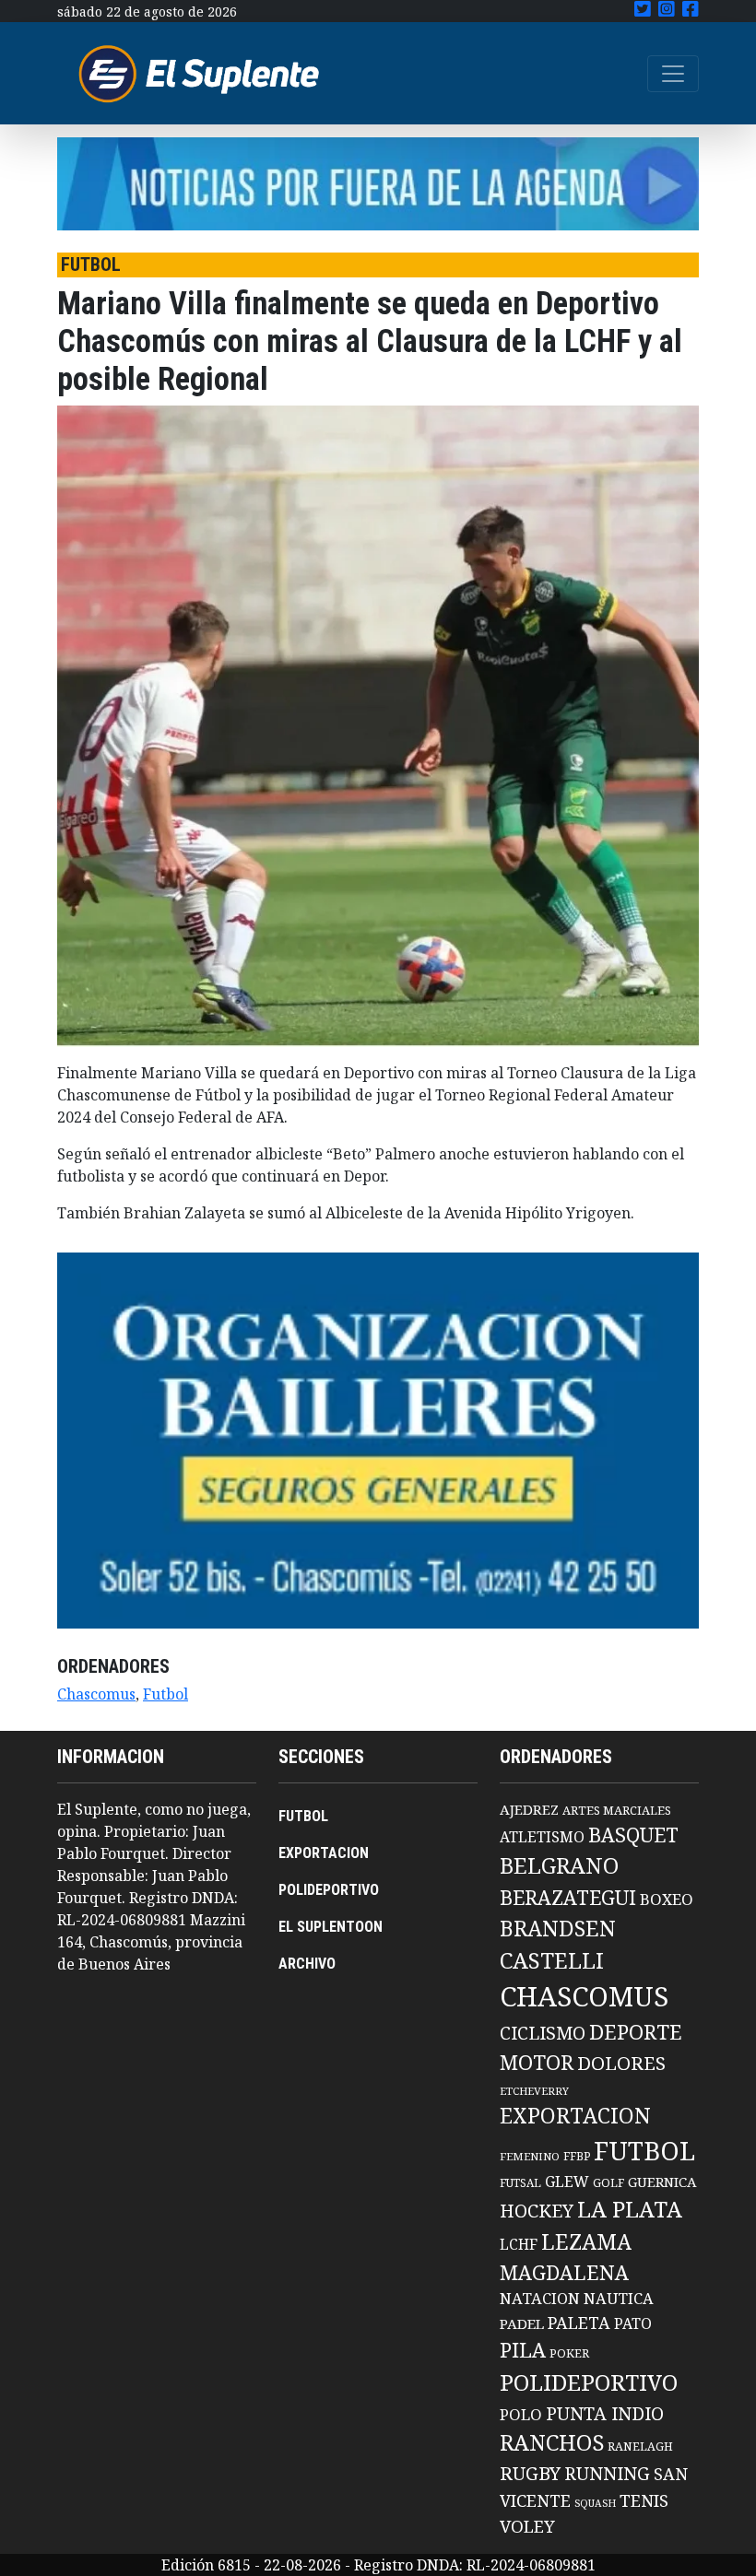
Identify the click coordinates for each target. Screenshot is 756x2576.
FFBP (577, 2156)
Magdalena (564, 2272)
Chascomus (96, 1694)
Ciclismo (543, 2033)
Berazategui (568, 1897)
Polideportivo (589, 2382)
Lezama (586, 2241)
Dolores (621, 2063)
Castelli (552, 1960)
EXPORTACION (324, 1853)
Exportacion (575, 2116)
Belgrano (559, 1865)
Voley (527, 2526)
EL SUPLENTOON (331, 1927)
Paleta (579, 2323)
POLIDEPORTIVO (329, 1890)
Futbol (165, 1694)
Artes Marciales (617, 1810)
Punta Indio (605, 2413)
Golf (608, 2183)
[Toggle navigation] (673, 74)
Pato (633, 2323)
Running (607, 2473)
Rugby (530, 2473)
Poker (569, 2353)
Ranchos (552, 2442)
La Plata (630, 2209)
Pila (523, 2350)
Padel (522, 2323)
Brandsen (558, 1928)
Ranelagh (640, 2447)
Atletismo (542, 1837)
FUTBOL (303, 1816)
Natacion (540, 2298)
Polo (521, 2414)
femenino (530, 2156)
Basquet (633, 1835)
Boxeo (667, 1899)
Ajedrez (529, 1809)
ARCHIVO (307, 1964)
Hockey (537, 2211)
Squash (595, 2503)
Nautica (619, 2298)
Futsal (520, 2182)
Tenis (644, 2500)
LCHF (519, 2244)
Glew (567, 2182)
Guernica (662, 2182)
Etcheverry (534, 2091)
